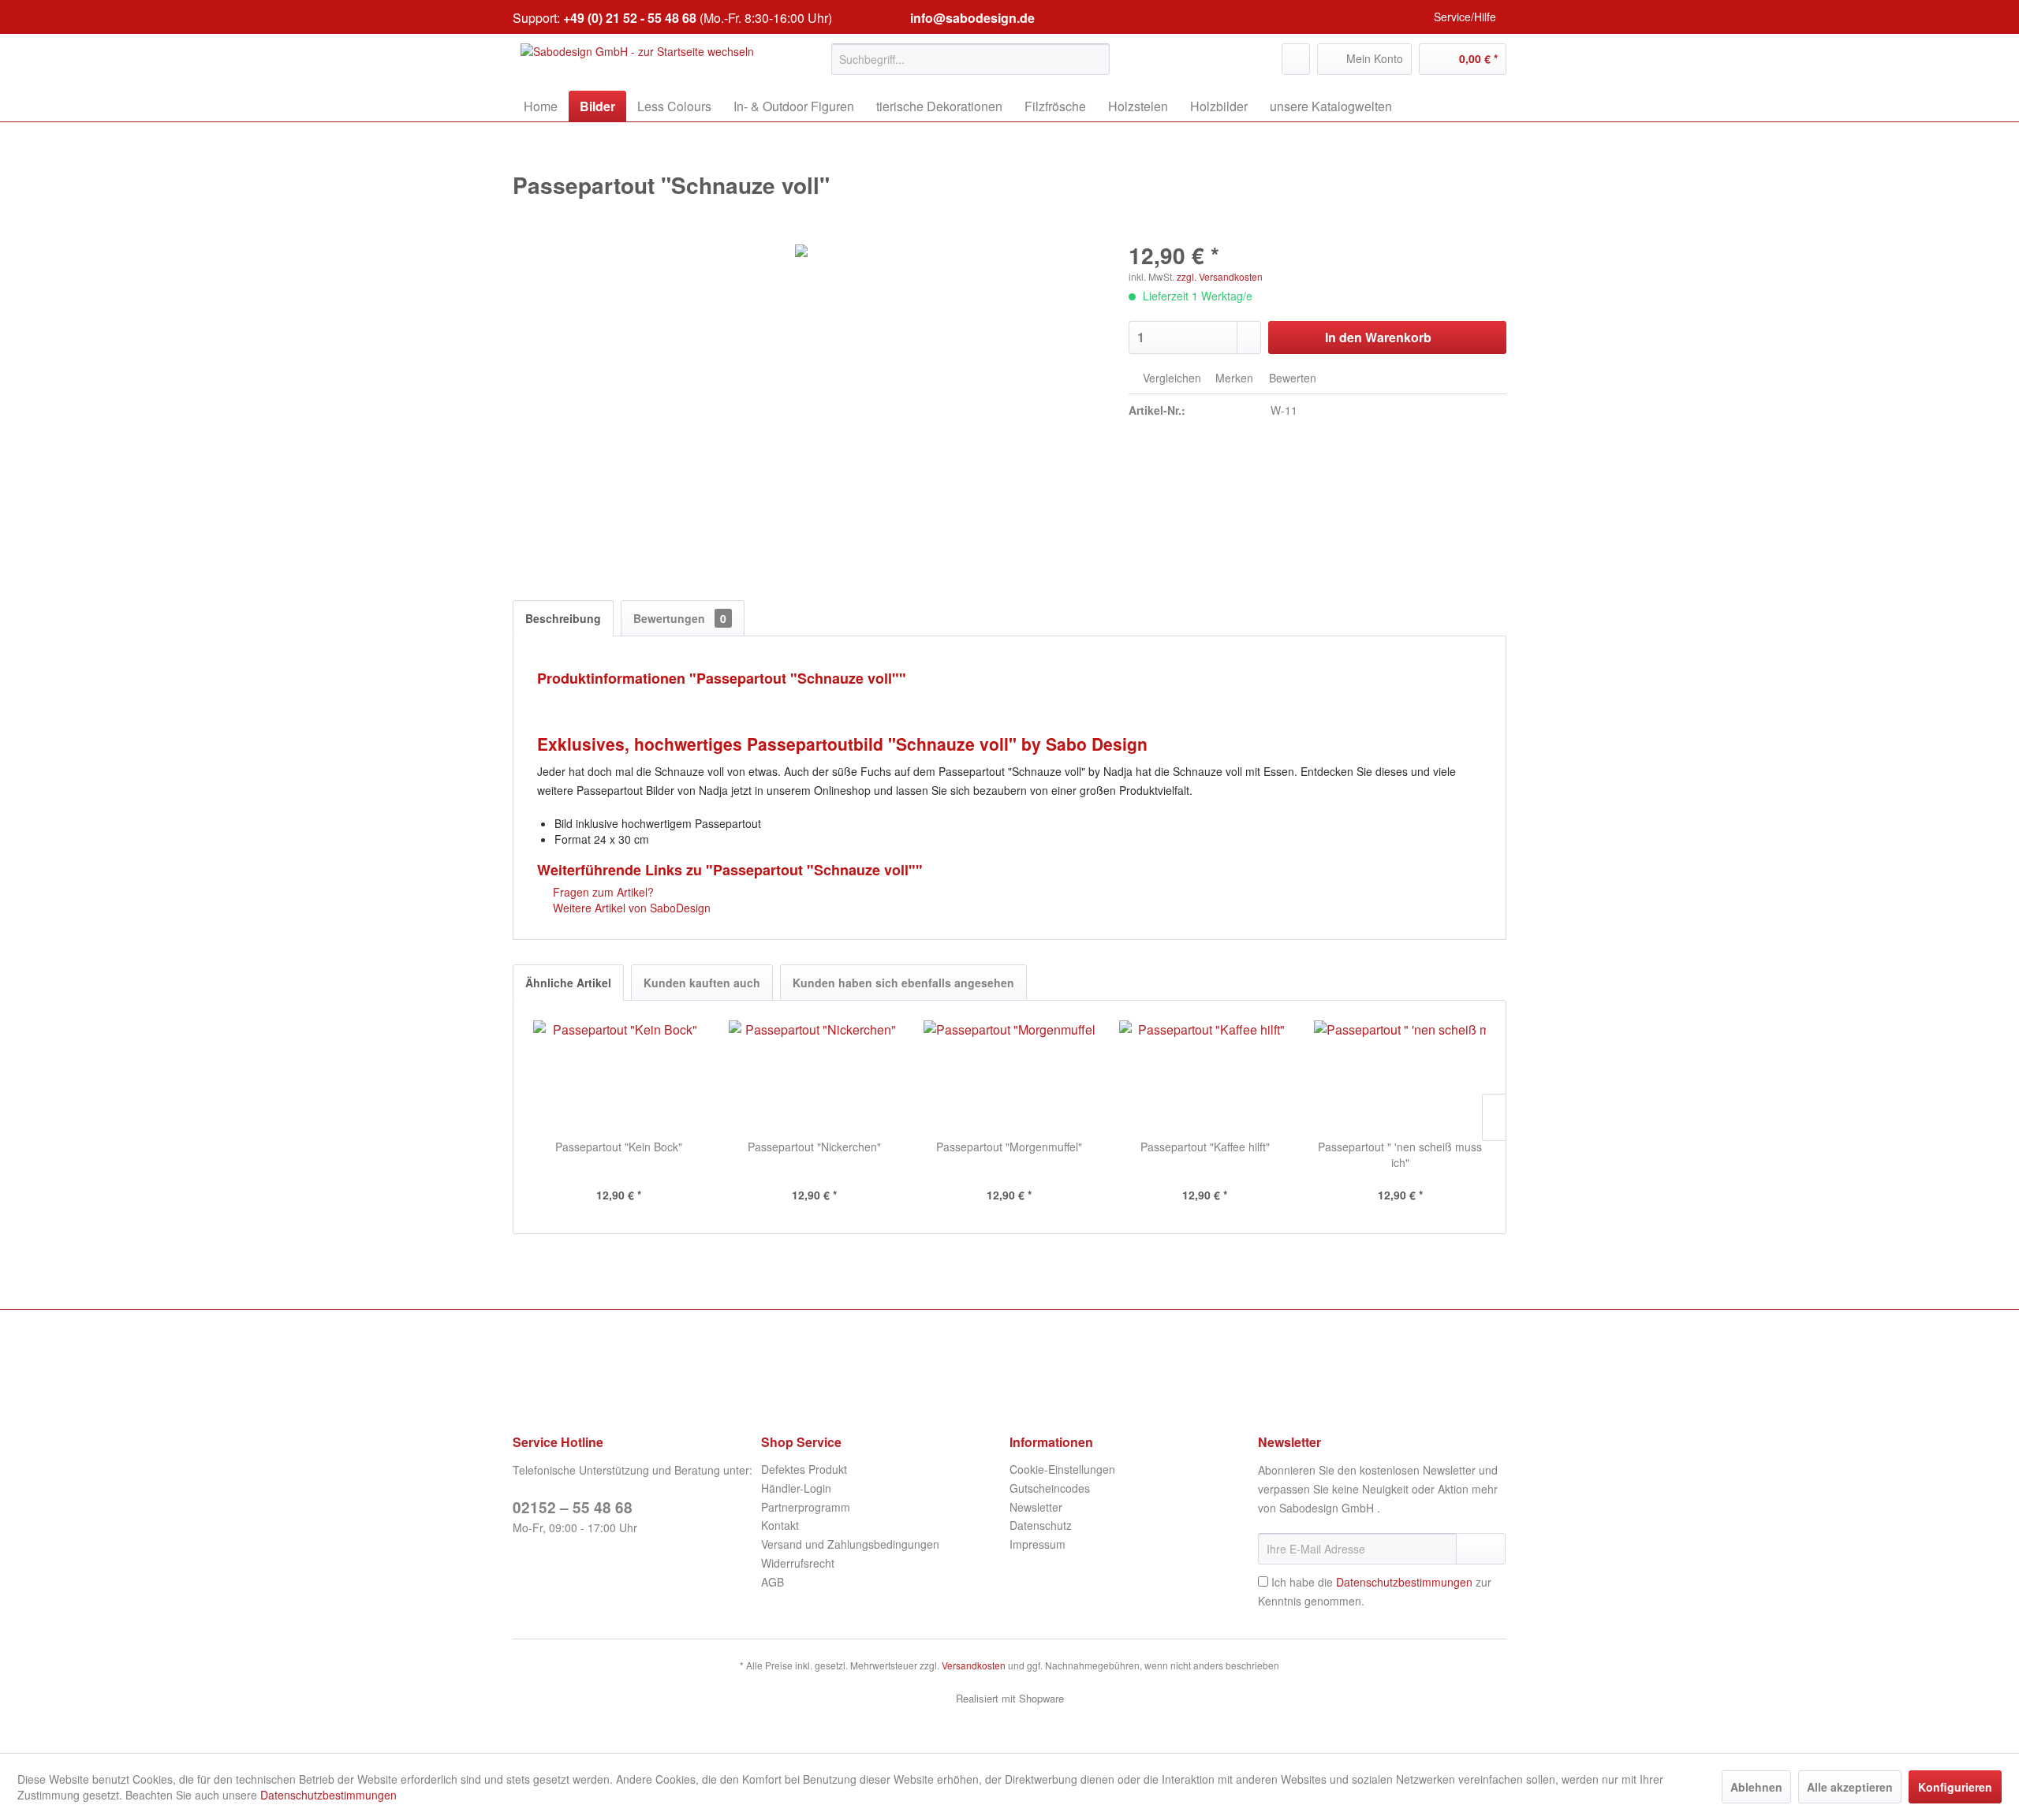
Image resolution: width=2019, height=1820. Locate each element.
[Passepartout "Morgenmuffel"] (1009, 1076)
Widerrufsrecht (798, 1563)
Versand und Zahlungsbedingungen (850, 1544)
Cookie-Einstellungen (1062, 1469)
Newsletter (1036, 1507)
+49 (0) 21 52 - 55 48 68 (630, 18)
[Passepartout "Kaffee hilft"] (1205, 1076)
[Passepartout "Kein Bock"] (619, 1076)
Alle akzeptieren (1850, 1787)
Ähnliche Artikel (568, 983)
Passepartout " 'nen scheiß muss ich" (1400, 1154)
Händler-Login (796, 1488)
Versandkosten (974, 1665)
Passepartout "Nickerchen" (814, 1147)
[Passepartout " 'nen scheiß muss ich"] (1400, 1076)
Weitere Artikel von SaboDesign (630, 908)
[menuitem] (970, 59)
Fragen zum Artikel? (602, 892)
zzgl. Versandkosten (1220, 276)
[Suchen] (1095, 59)
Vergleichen (1170, 378)
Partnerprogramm (806, 1507)
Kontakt (780, 1525)
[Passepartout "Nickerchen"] (815, 1076)
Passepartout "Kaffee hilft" (1205, 1147)
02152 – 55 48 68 (573, 1507)
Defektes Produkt (804, 1469)
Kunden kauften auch (702, 983)
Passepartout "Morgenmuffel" (1009, 1147)
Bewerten (1291, 378)
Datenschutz (1041, 1525)
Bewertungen (680, 618)
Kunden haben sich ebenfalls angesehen (903, 983)
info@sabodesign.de (972, 18)
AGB (773, 1582)
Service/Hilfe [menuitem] (1465, 17)
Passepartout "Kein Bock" (619, 1147)
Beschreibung (563, 618)
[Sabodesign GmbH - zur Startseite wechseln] (637, 63)
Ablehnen (1756, 1787)
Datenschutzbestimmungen (1404, 1582)
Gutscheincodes (1050, 1488)
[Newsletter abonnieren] (1481, 1549)
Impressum (1037, 1544)
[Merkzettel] (1296, 59)
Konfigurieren (1955, 1787)
